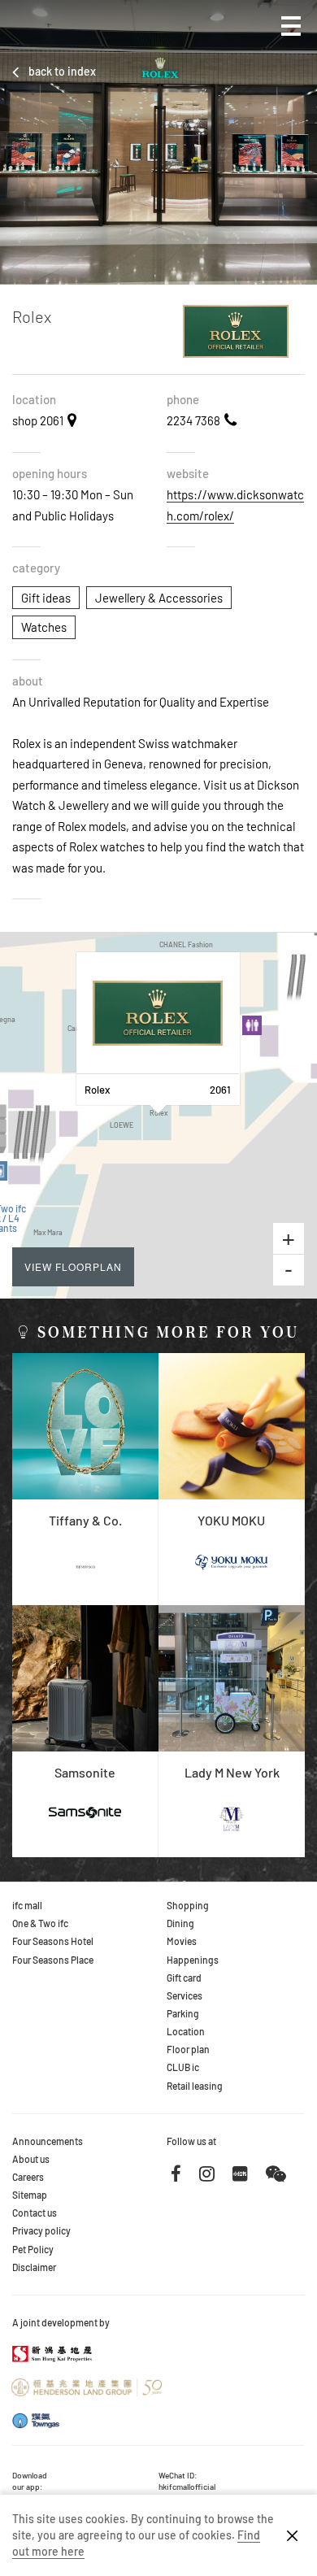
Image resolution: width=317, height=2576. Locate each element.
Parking (183, 2013)
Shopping (188, 1905)
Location (186, 2031)
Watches (44, 627)
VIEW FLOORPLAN (73, 1266)
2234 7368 (193, 420)
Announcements (48, 2141)
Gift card (184, 1978)
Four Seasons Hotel (53, 1941)
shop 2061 (38, 420)
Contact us (35, 2213)
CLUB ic (183, 2067)
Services (185, 1995)
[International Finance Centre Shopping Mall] (62, 38)
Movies (182, 1941)
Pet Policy (33, 2249)
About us (31, 2159)
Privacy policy (41, 2230)
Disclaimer (34, 2267)
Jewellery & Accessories (159, 598)
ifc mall (27, 1905)
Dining (180, 1923)
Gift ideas (46, 598)
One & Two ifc (40, 1923)
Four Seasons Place (53, 1960)
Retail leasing (195, 2086)
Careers (28, 2177)
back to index (62, 71)
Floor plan (188, 2049)
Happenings (193, 1960)
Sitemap (30, 2195)
